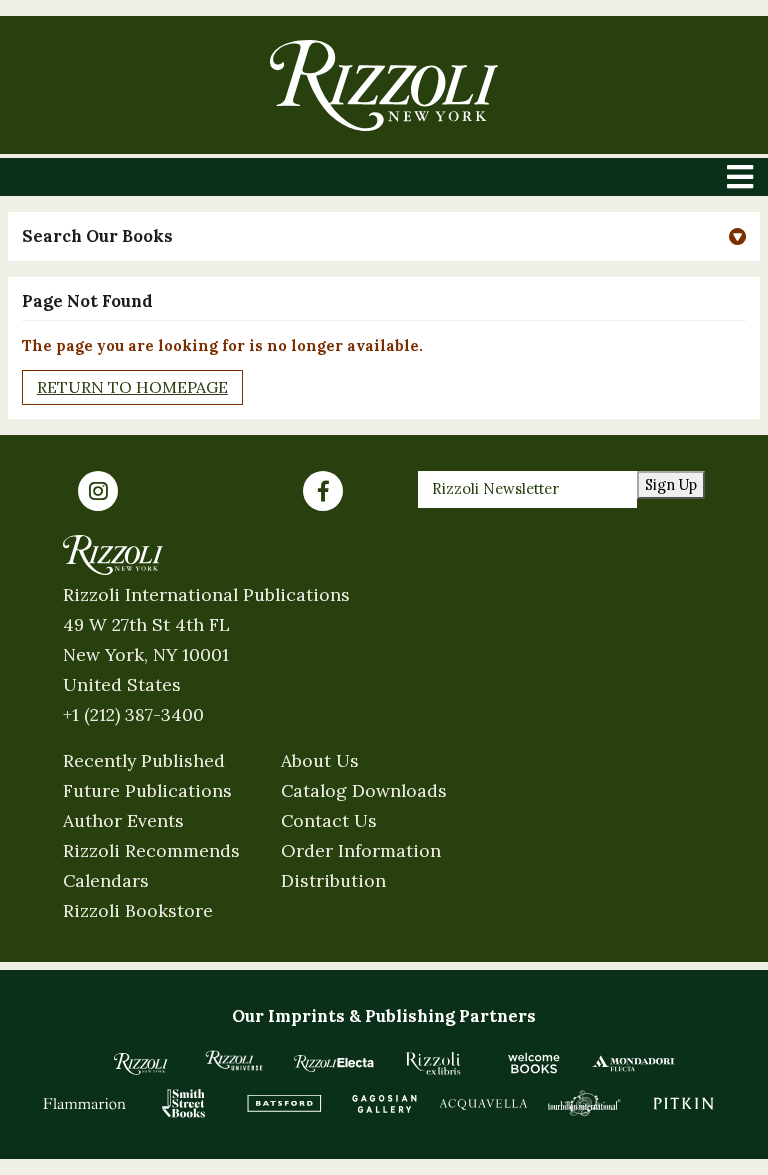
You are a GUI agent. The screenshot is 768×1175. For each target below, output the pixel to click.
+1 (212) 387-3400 (133, 714)
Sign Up (671, 484)
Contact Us (329, 820)
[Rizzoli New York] (383, 85)
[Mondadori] (634, 1063)
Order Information (361, 850)
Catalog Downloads (364, 790)
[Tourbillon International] (584, 1103)
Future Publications (147, 790)
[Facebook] (323, 491)
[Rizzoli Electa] (334, 1063)
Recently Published (144, 760)
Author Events (123, 820)
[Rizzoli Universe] (234, 1060)
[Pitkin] (684, 1103)
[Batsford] (284, 1103)
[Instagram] (98, 491)
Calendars (106, 880)
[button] (384, 236)
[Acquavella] (484, 1103)
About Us (320, 760)
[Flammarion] (85, 1103)
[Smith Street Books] (184, 1103)
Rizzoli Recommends (151, 850)
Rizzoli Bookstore (138, 910)
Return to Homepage (132, 387)
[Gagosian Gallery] (384, 1103)
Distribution (333, 880)
